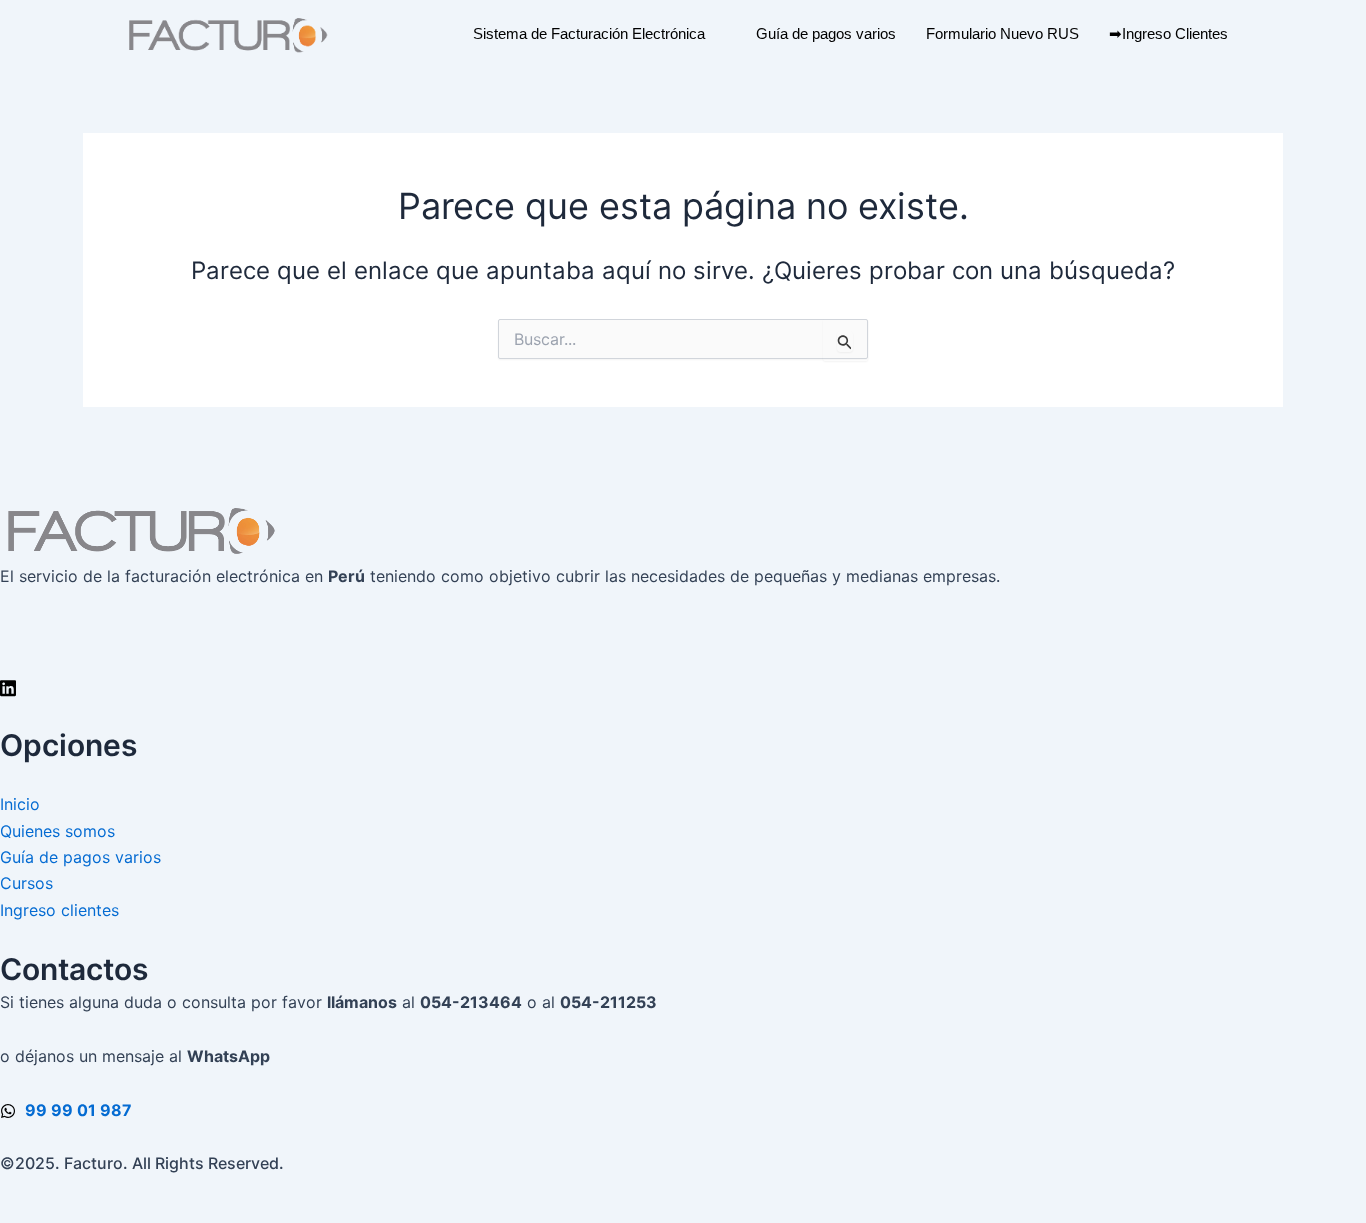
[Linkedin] (683, 686)
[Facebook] (683, 631)
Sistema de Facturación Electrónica (589, 33)
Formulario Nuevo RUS (1002, 33)
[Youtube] (683, 659)
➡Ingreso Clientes (1168, 33)
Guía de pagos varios (826, 33)
